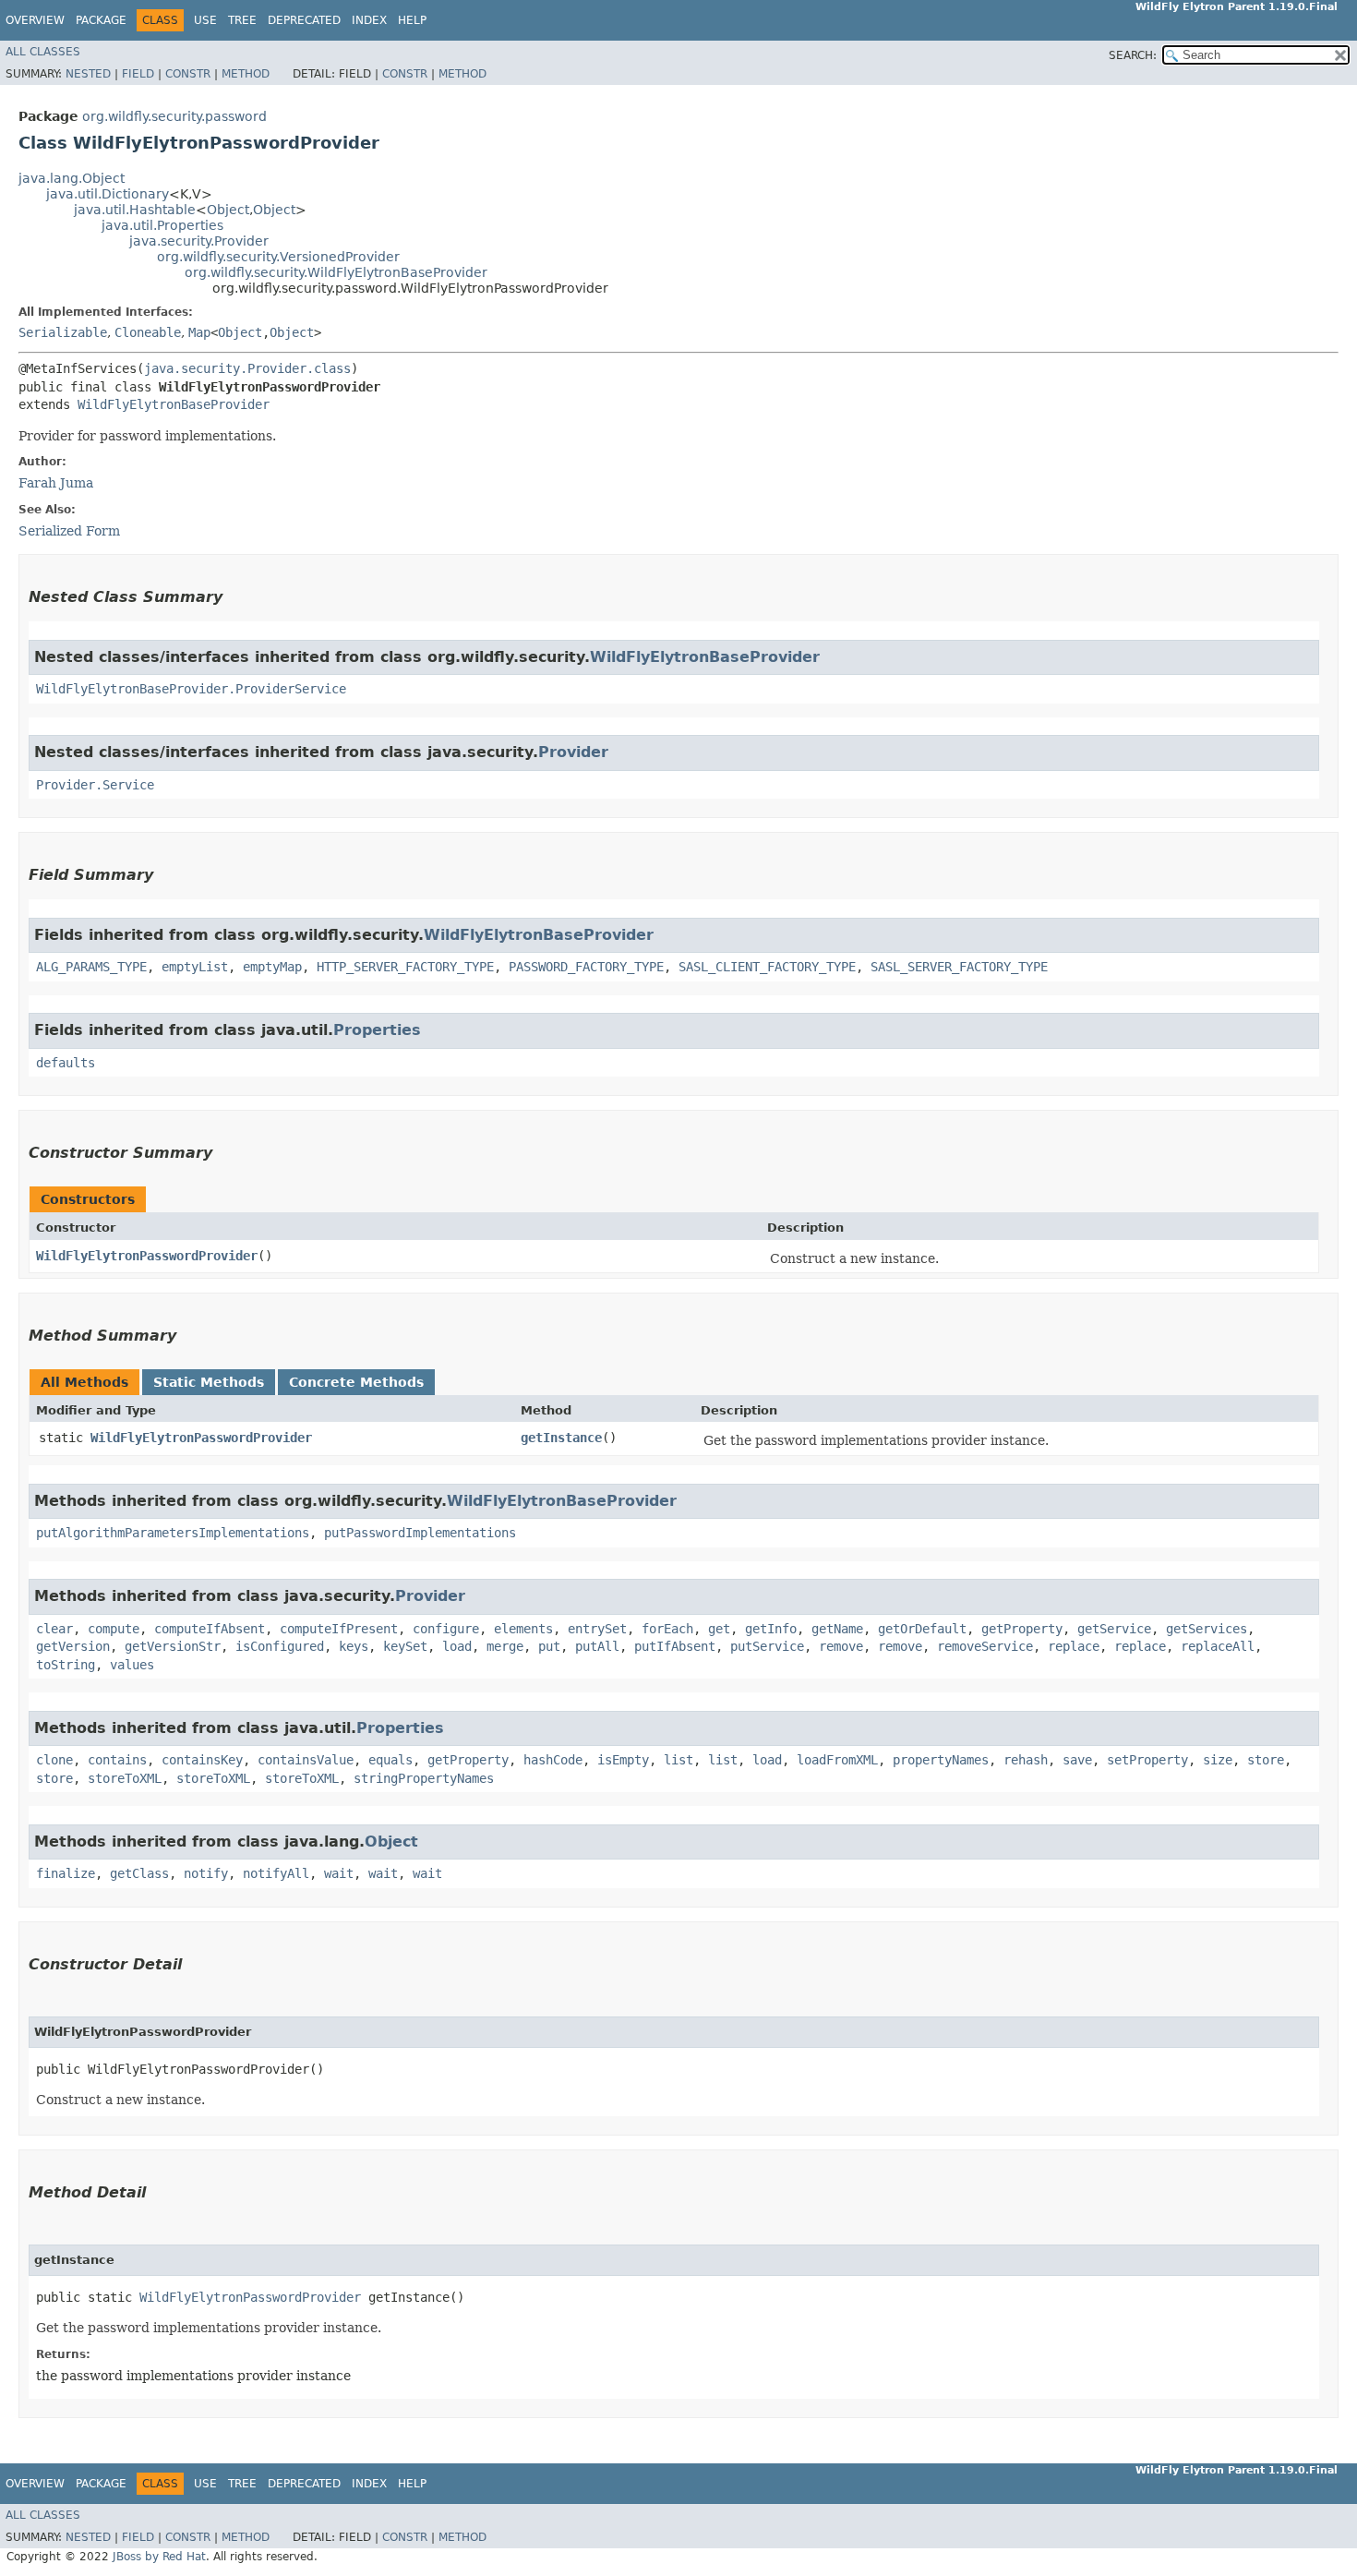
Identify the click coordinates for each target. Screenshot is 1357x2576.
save (1077, 1760)
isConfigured (280, 1646)
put (549, 1646)
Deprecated (304, 20)
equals (390, 1760)
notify (206, 1873)
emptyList (195, 967)
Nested (88, 74)
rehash (1026, 1760)
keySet (405, 1646)
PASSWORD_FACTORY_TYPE (586, 967)
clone (54, 1760)
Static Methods (209, 1382)
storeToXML (125, 1778)
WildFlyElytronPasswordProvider (147, 1256)
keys (354, 1646)
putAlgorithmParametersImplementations (173, 1533)
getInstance (561, 1438)
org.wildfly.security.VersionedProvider (278, 257)
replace (1074, 1646)
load (457, 1646)
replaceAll (1218, 1646)
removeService (985, 1646)
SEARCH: (1133, 55)
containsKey (202, 1760)
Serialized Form (69, 531)
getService (1114, 1629)
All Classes (43, 52)
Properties (377, 1030)
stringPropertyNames (424, 1778)
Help (412, 20)
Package (101, 20)
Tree (242, 20)
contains (117, 1760)
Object (228, 210)
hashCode (553, 1760)
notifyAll (276, 1873)
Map (199, 332)
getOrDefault (922, 1629)
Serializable (63, 332)
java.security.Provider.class (247, 368)
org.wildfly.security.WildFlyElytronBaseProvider (336, 272)
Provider (573, 752)
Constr (188, 74)
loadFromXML (837, 1760)
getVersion (73, 1646)
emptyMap (272, 967)
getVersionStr (173, 1646)
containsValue (306, 1760)
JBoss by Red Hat (159, 2557)
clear (54, 1629)
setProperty (1147, 1760)
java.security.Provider (199, 241)
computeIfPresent (339, 1629)
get (719, 1629)
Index (369, 20)
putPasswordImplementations (420, 1533)
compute (114, 1629)
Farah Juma (56, 483)
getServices (1207, 1629)
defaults (66, 1063)
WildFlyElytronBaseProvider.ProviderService (191, 689)
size (1218, 1760)
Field (138, 74)
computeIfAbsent (210, 1629)
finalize (66, 1873)
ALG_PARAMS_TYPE (91, 967)
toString (66, 1665)
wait (339, 1873)
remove (841, 1646)
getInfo (771, 1629)
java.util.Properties (162, 225)
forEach (667, 1629)
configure (446, 1629)
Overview (35, 20)
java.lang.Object (72, 178)
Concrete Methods (356, 1382)
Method (246, 74)
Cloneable (148, 332)
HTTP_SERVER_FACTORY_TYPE (405, 967)
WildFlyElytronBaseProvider (174, 404)
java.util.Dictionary (108, 194)
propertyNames (941, 1760)
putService (767, 1646)
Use (205, 20)
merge (505, 1646)
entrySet (597, 1629)
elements (523, 1629)
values (132, 1665)
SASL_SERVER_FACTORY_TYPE (959, 967)
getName (837, 1629)
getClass (139, 1873)
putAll (597, 1646)
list (678, 1760)
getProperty (1022, 1629)
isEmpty (623, 1760)
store (1266, 1760)
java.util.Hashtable (135, 210)
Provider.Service (95, 785)
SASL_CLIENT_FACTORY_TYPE (767, 967)
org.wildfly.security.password (174, 116)
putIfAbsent (675, 1646)
